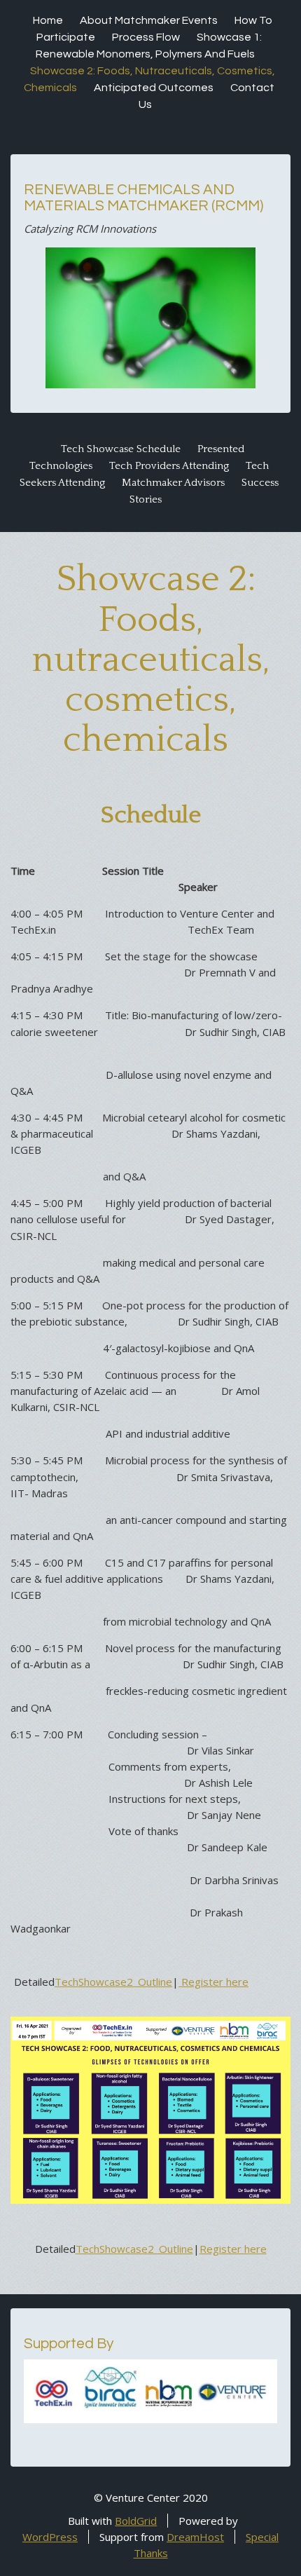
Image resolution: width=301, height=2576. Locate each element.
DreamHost (195, 2537)
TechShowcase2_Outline (113, 1982)
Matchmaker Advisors (173, 483)
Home (48, 20)
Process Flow (146, 37)
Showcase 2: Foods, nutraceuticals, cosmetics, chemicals (150, 660)
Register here (213, 1982)
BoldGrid (136, 2521)
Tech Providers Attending (169, 466)
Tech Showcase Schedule (121, 449)
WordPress (50, 2537)
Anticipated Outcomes (154, 88)
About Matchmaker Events (149, 20)
